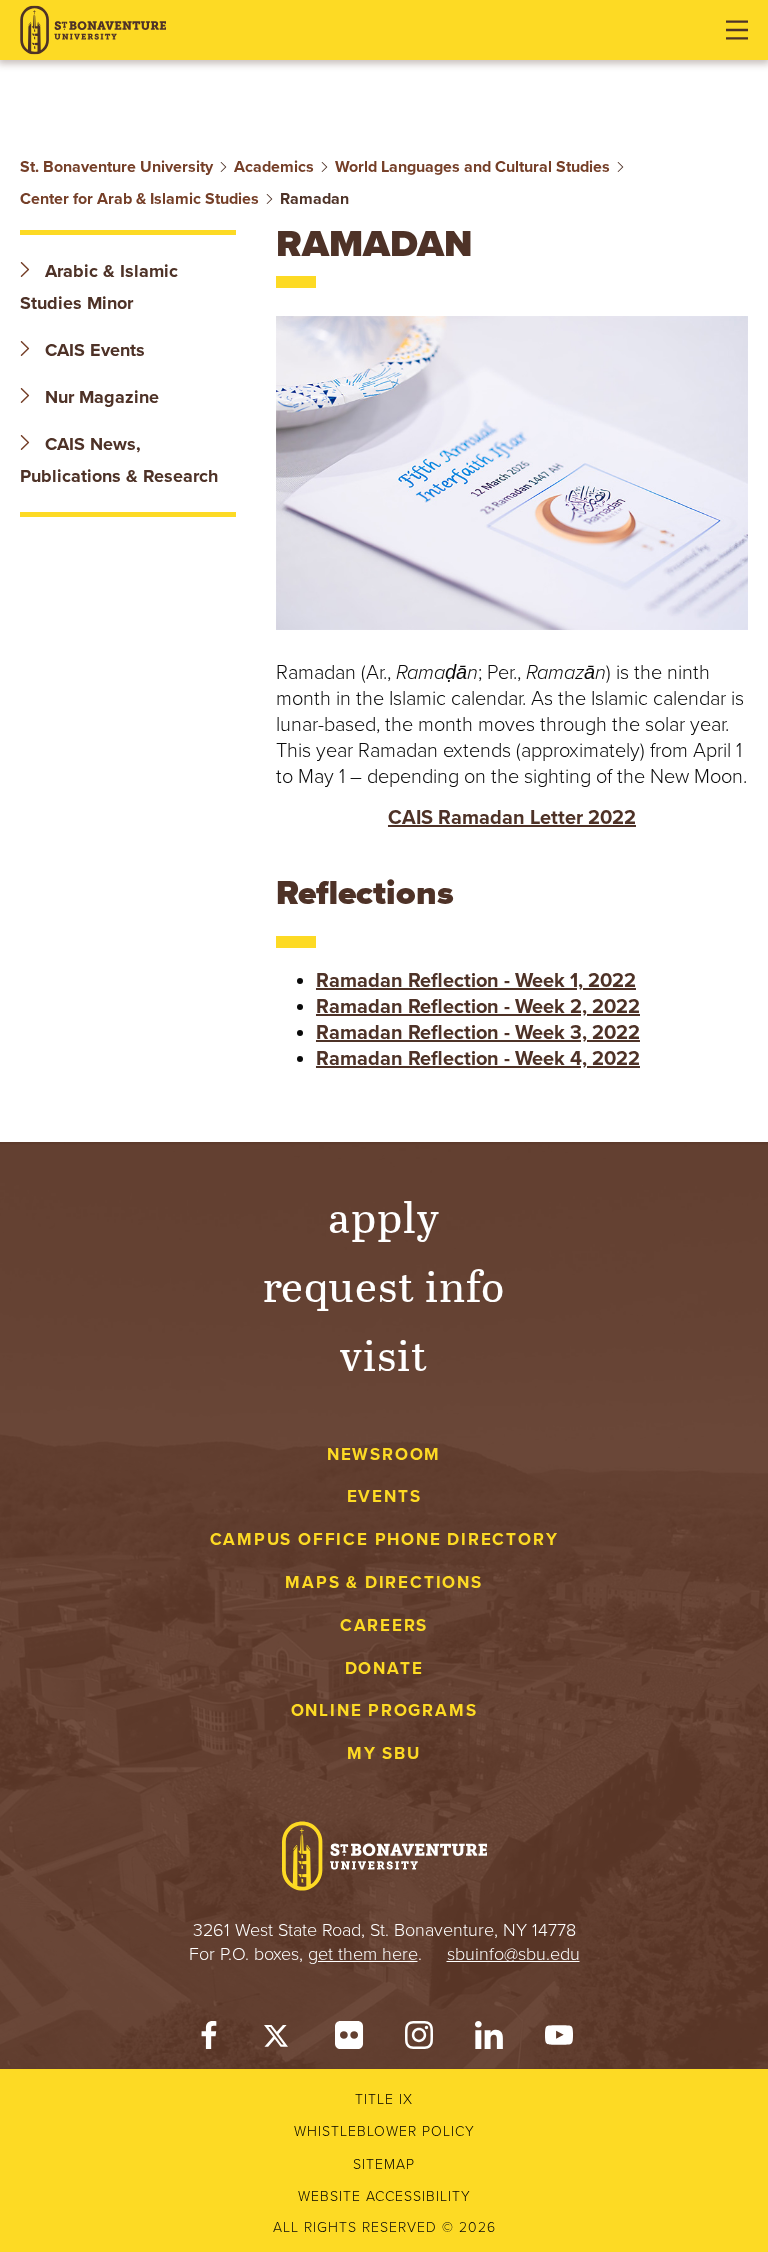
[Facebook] (209, 2040)
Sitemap (384, 2164)
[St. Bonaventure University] (93, 30)
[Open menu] (737, 30)
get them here (363, 1954)
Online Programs (384, 1710)
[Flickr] (349, 2040)
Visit (384, 1353)
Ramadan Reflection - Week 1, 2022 (476, 981)
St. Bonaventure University (116, 167)
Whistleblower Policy (384, 2131)
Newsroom (384, 1454)
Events (384, 1496)
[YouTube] (559, 2040)
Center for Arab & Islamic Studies (139, 199)
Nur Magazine (99, 397)
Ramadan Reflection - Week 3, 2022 (478, 1033)
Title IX (384, 2099)
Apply (384, 1215)
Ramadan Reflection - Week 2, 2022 (478, 1007)
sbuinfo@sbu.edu (513, 1954)
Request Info (384, 1284)
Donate (384, 1668)
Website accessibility (384, 2196)
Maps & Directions (383, 1582)
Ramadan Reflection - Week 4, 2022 (478, 1059)
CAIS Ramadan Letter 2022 (512, 818)
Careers (384, 1625)
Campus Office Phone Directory (384, 1539)
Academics (274, 167)
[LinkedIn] (489, 2040)
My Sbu (384, 1753)
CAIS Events (92, 350)
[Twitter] (279, 2040)
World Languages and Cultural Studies (472, 167)
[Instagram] (419, 2040)
